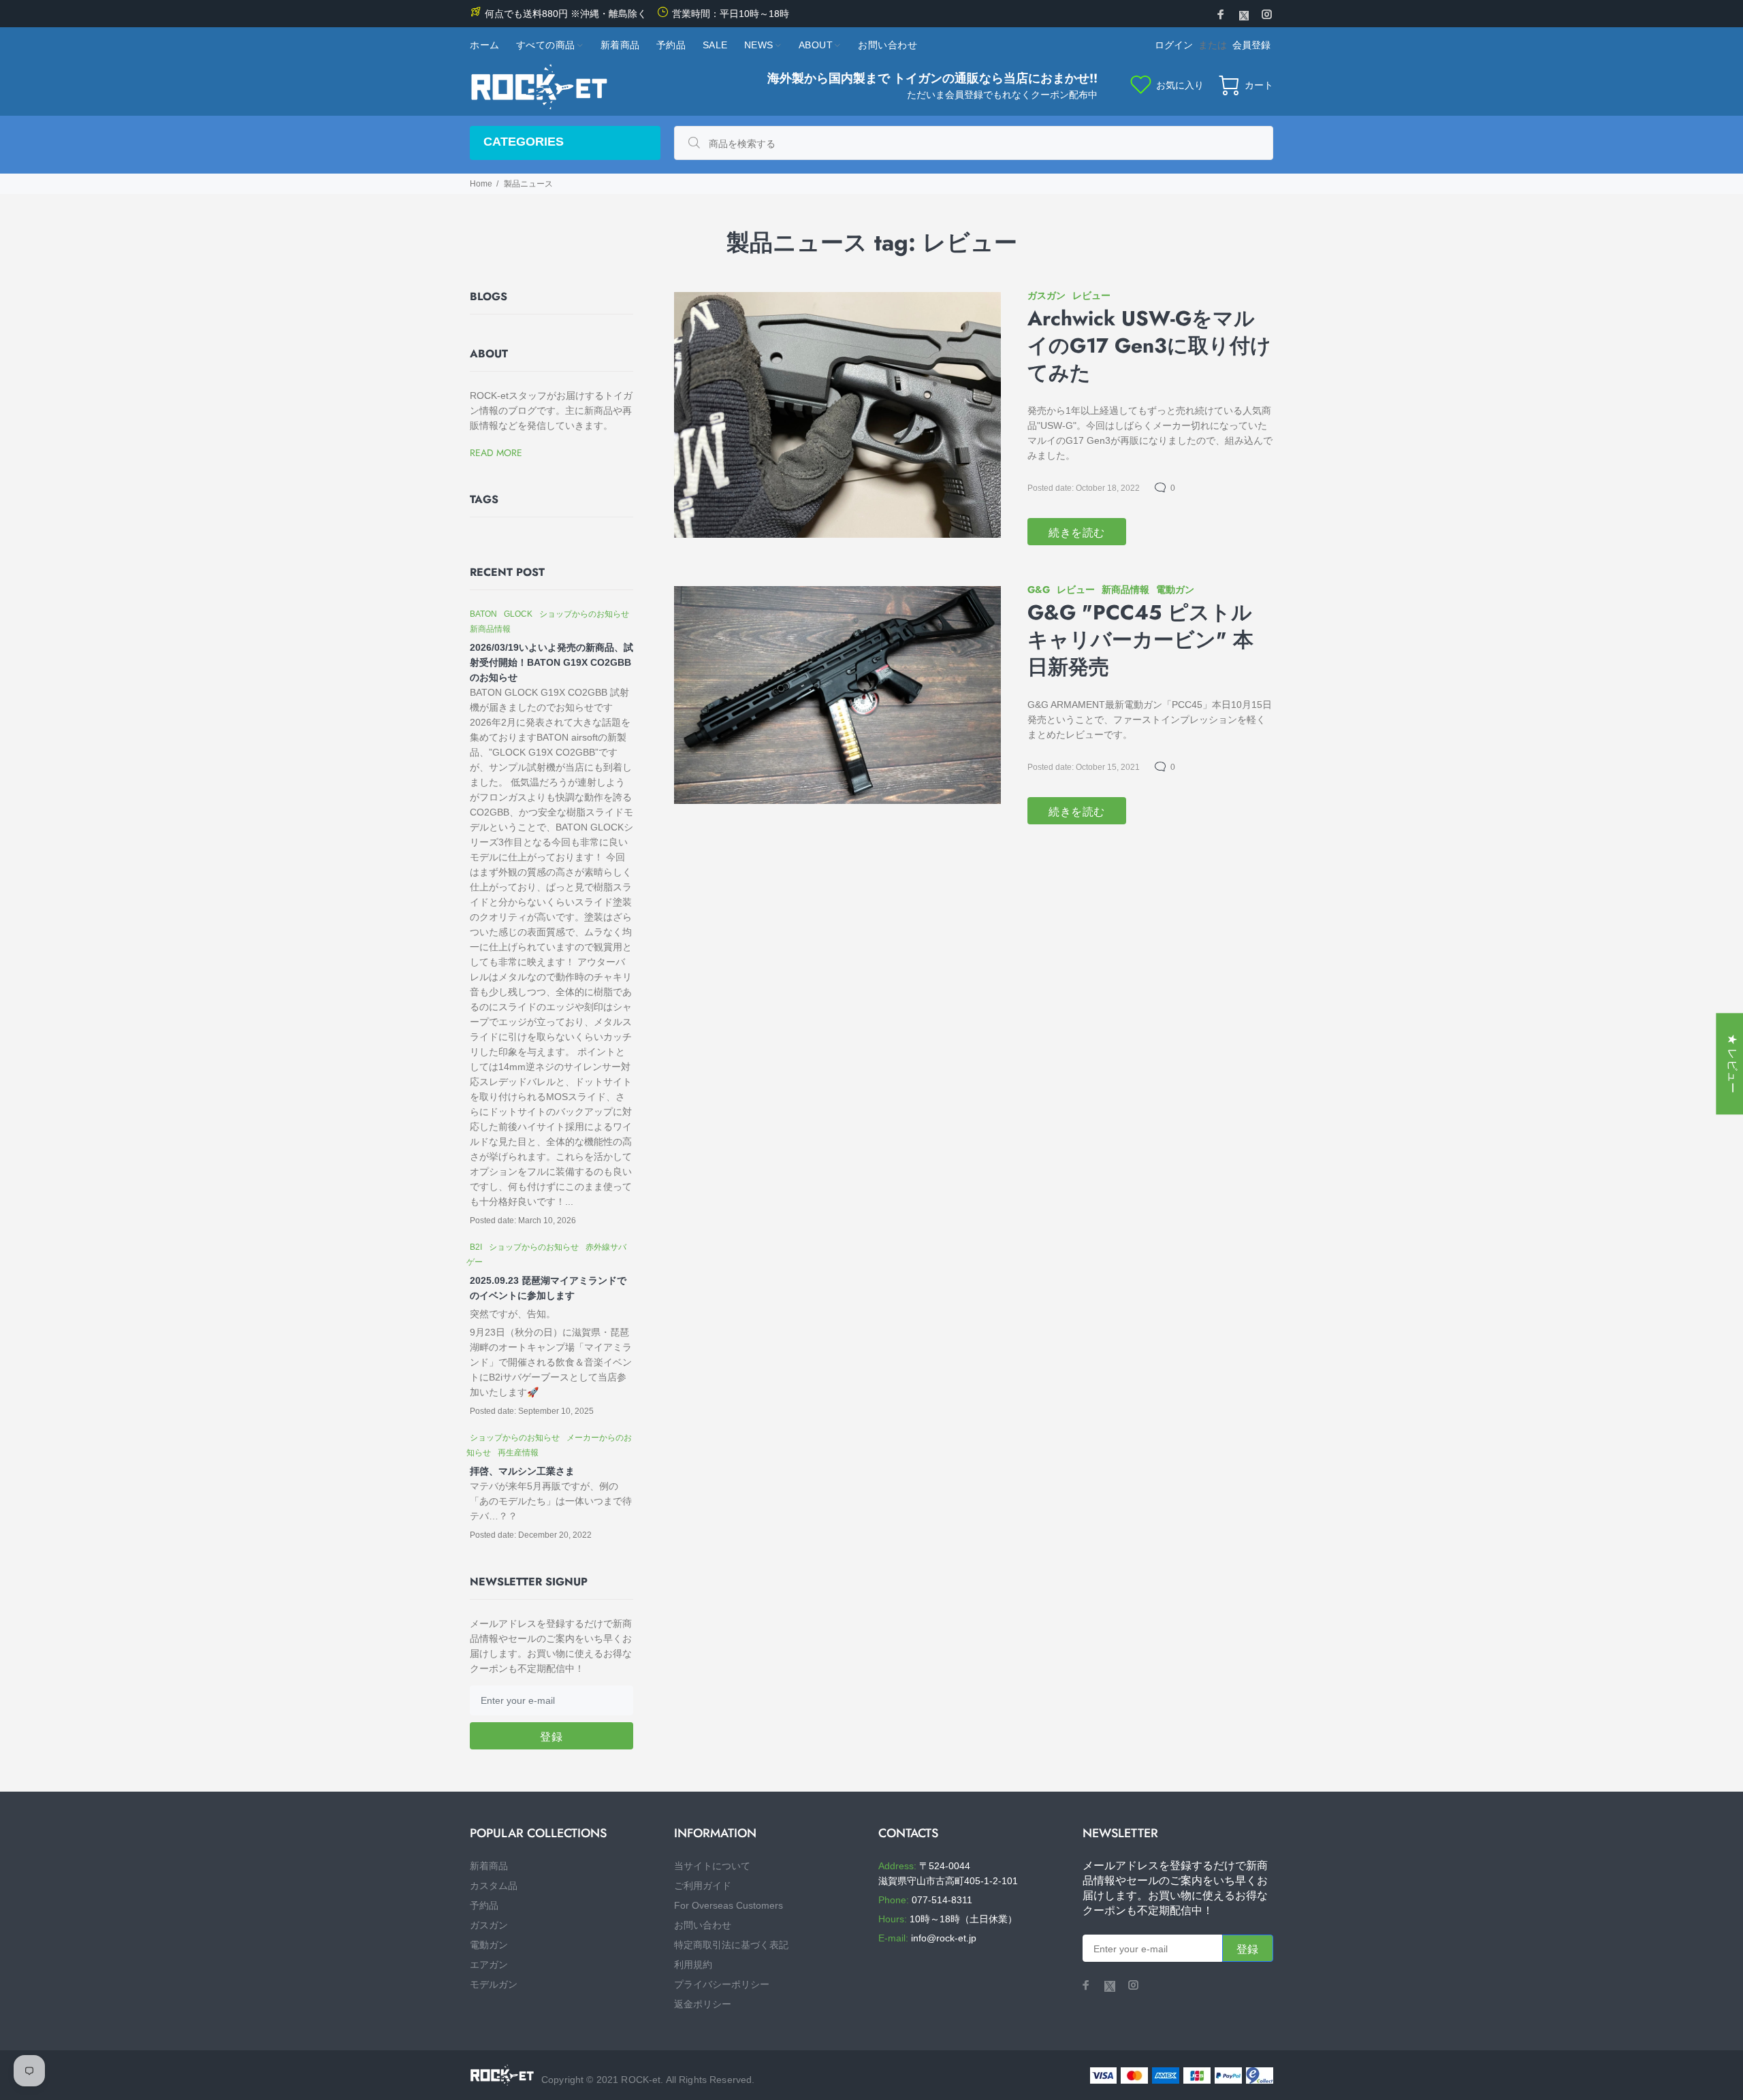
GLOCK (518, 614)
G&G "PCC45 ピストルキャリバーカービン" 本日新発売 (1140, 640)
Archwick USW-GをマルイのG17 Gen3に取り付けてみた (1149, 346)
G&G (1039, 589)
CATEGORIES (524, 142)
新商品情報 (1125, 589)
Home (481, 184)
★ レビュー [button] (1732, 1064)
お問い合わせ (703, 1925)
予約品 (484, 1905)
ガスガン (1046, 295)
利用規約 (693, 1965)
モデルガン (494, 1984)
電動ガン (1175, 589)
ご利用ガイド (703, 1886)
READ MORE (496, 453)
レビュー (1091, 295)
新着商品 (489, 1866)
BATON (483, 614)
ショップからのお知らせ (584, 614)
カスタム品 (494, 1886)
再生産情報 (518, 1453)
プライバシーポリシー (722, 1984)
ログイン (1174, 45)
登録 (551, 1737)
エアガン (489, 1965)
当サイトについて (712, 1866)
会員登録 (1251, 45)
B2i (476, 1247)
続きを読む (1077, 533)
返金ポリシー (703, 2004)
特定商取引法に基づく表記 (731, 1945)
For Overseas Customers (729, 1905)
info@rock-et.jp (944, 1938)
